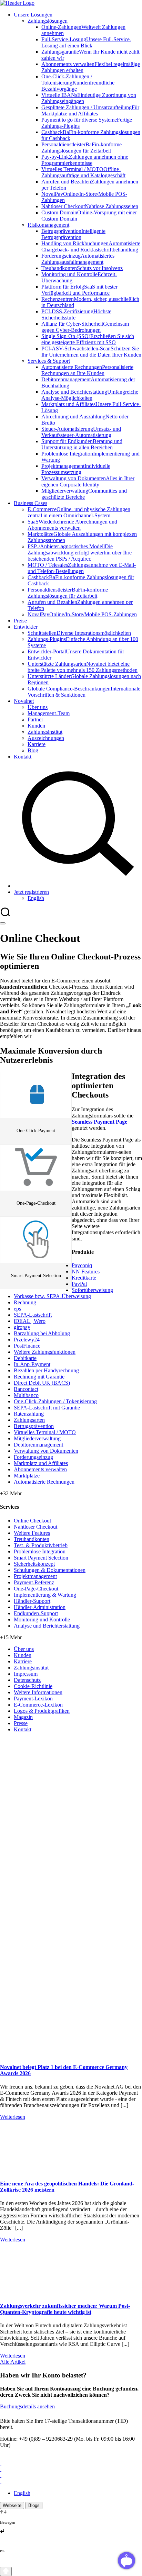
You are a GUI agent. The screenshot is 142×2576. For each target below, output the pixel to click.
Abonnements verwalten (40, 1469)
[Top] (6, 2571)
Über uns (24, 1649)
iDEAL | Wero (30, 1321)
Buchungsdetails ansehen (27, 2406)
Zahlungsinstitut (31, 1668)
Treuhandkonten (32, 1539)
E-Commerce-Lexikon (38, 1705)
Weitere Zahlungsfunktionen (45, 1352)
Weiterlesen (13, 2117)
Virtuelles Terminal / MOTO (45, 1432)
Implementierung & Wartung (45, 1595)
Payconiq (82, 1265)
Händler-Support (32, 1601)
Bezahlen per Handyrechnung (46, 1370)
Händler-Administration (40, 1607)
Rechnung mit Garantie (39, 1377)
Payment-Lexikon (33, 1698)
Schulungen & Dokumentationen (50, 1570)
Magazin (23, 1717)
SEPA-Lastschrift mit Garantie (47, 1408)
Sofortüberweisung (92, 1290)
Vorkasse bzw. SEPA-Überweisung (52, 1296)
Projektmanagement (35, 1576)
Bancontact (26, 1389)
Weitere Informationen (38, 1692)
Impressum (26, 1674)
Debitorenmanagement (38, 1445)
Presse (21, 1723)
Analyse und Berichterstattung (47, 1626)
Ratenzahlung (29, 1414)
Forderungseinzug (33, 1457)
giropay (22, 1327)
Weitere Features (32, 1533)
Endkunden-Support (36, 1613)
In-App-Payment (32, 1364)
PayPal (79, 1284)
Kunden (23, 1655)
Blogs (34, 2505)
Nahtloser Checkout (35, 1527)
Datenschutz (27, 1680)
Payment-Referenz (34, 1582)
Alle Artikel (13, 2362)
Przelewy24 (27, 1340)
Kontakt (23, 1729)
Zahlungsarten (29, 1420)
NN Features (86, 1272)
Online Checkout (32, 1521)
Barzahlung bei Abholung (42, 1333)
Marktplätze (27, 1476)
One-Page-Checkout (36, 1589)
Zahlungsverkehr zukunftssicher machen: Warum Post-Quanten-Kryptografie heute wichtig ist (65, 2309)
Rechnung (25, 1302)
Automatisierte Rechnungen (44, 1482)
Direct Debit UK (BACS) (42, 1383)
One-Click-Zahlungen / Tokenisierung (55, 1401)
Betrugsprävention (34, 1426)
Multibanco (26, 1395)
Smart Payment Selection (41, 1558)
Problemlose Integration (40, 1551)
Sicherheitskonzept (34, 1564)
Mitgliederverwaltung (37, 1438)
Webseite (12, 2505)
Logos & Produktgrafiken (42, 1711)
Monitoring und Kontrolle (42, 1619)
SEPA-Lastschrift (33, 1315)
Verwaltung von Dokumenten (46, 1451)
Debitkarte (25, 1358)
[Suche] (78, 886)
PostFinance (27, 1346)
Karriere (23, 1661)
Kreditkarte (84, 1278)
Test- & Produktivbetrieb (41, 1545)
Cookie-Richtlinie (33, 1686)
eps (17, 1309)
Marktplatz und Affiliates (41, 1463)
